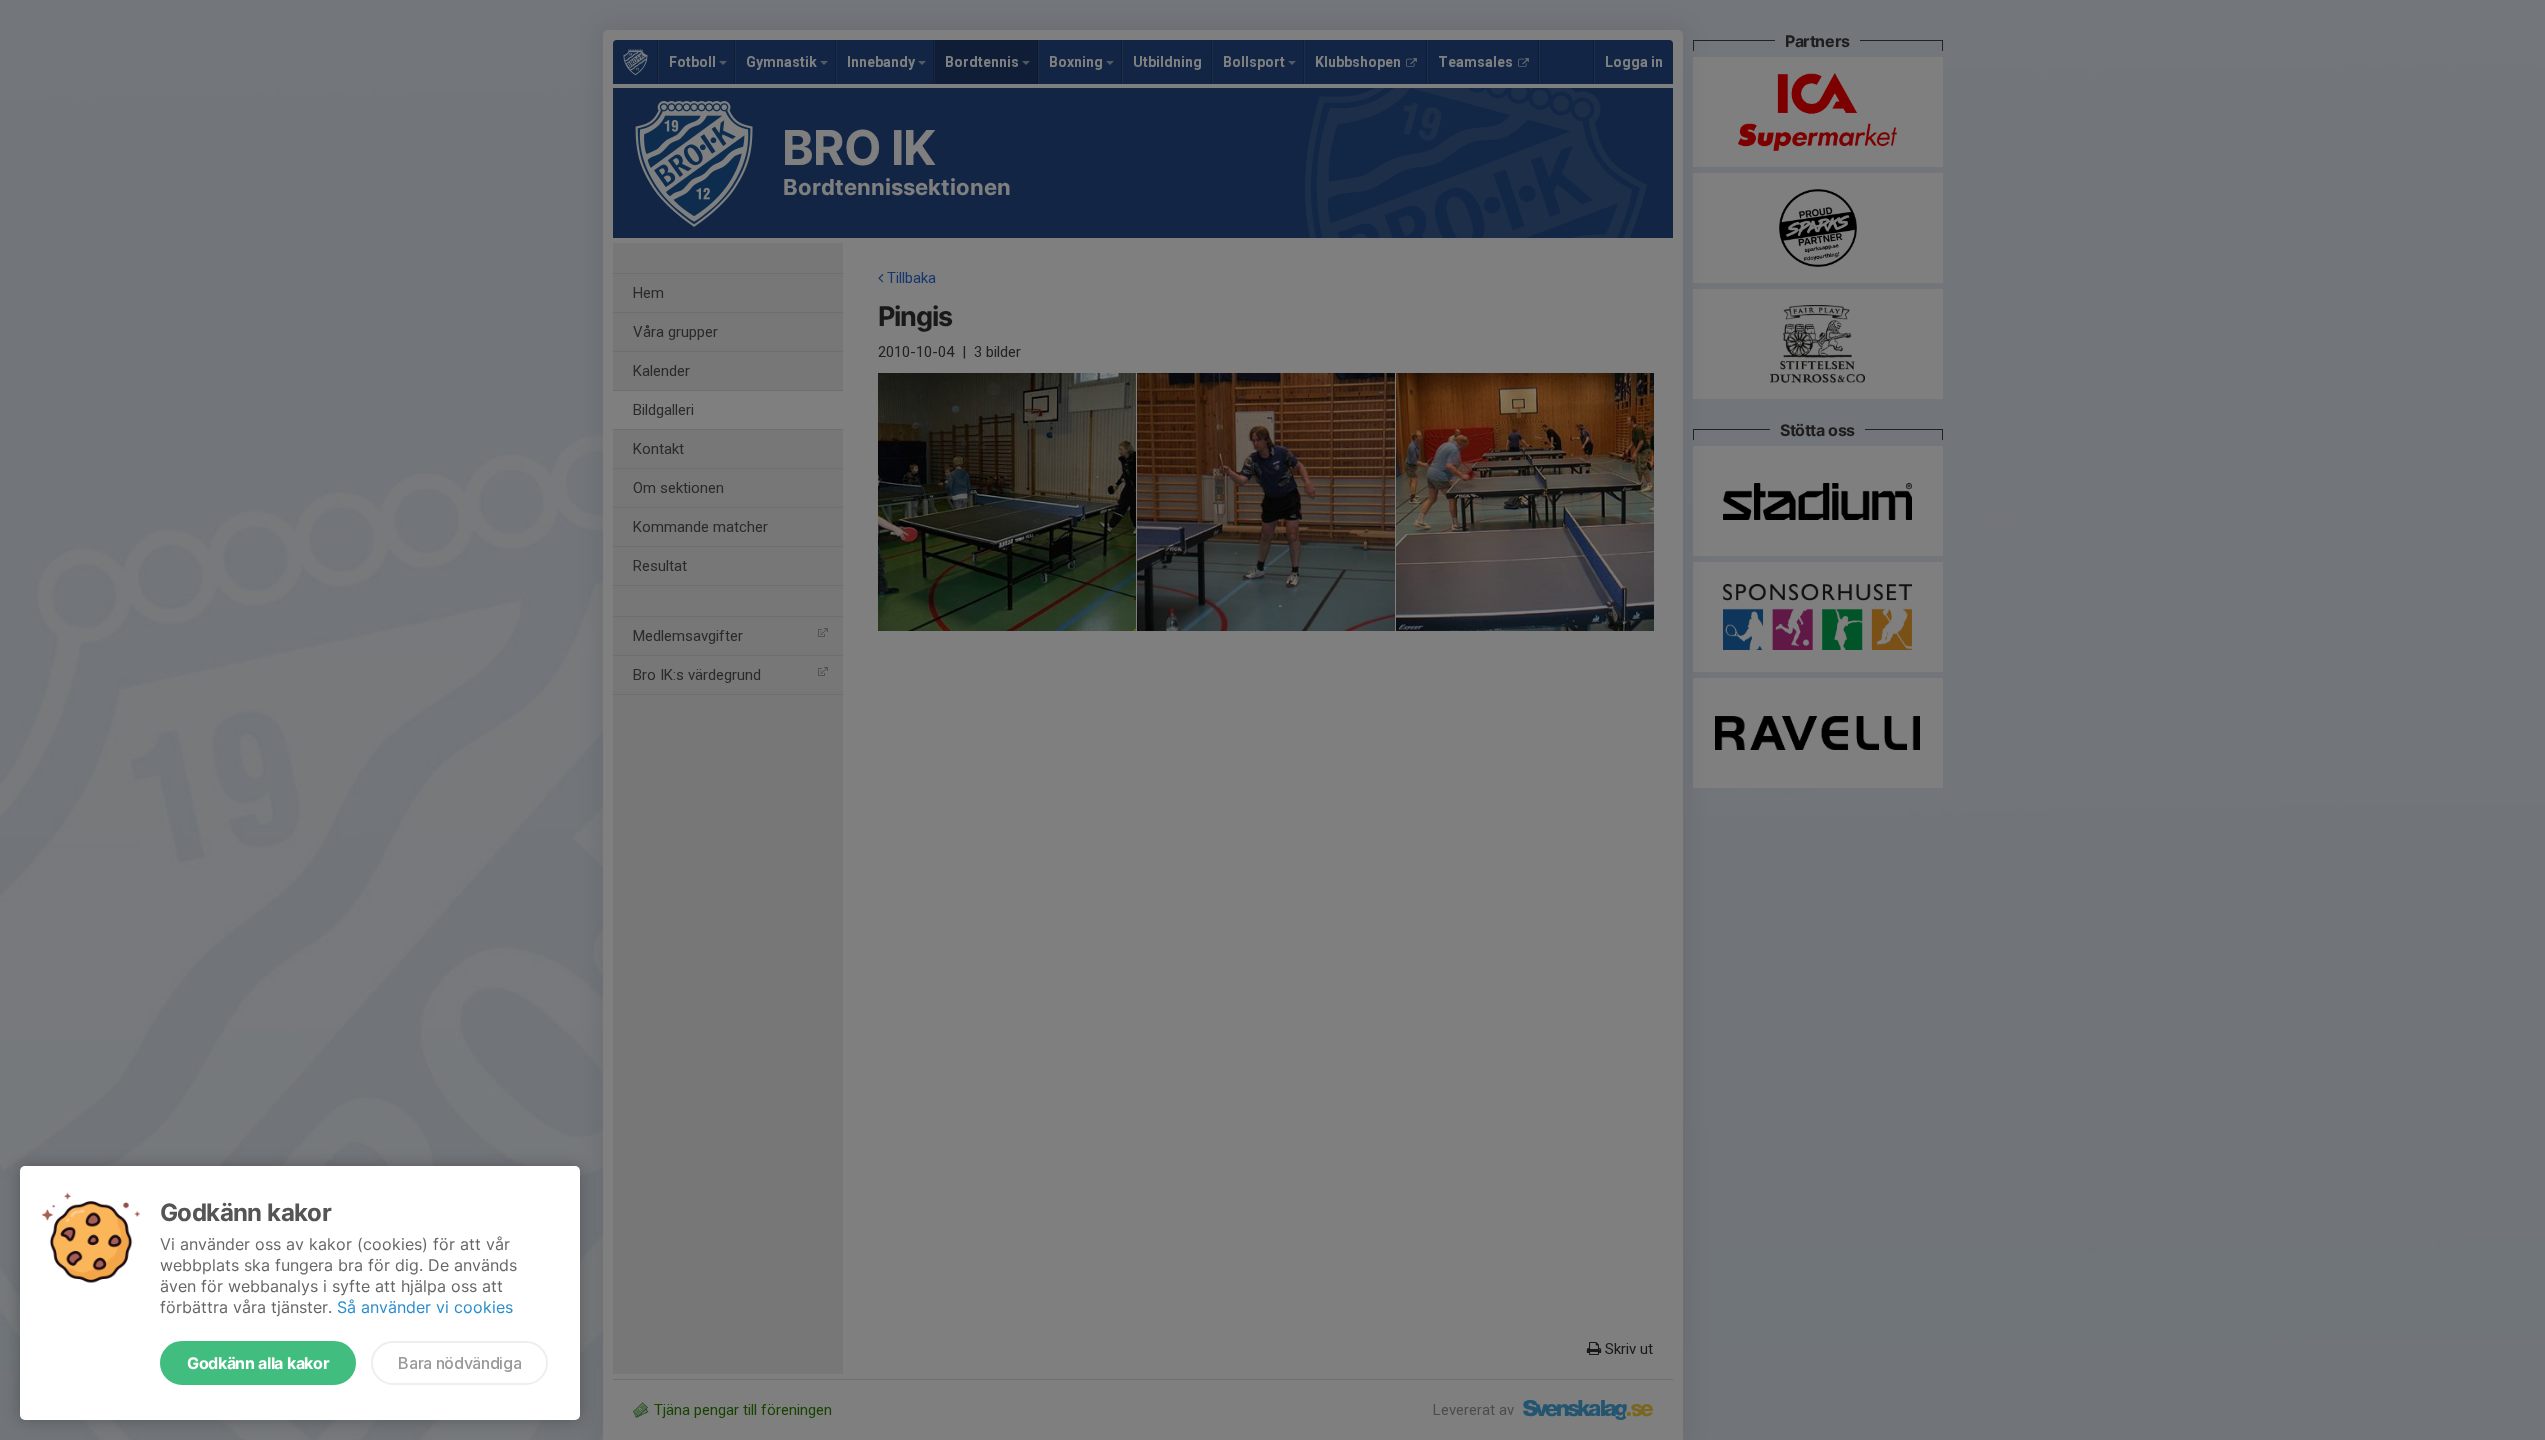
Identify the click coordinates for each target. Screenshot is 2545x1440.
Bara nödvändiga (459, 1363)
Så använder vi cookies (425, 1307)
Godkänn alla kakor (258, 1363)
